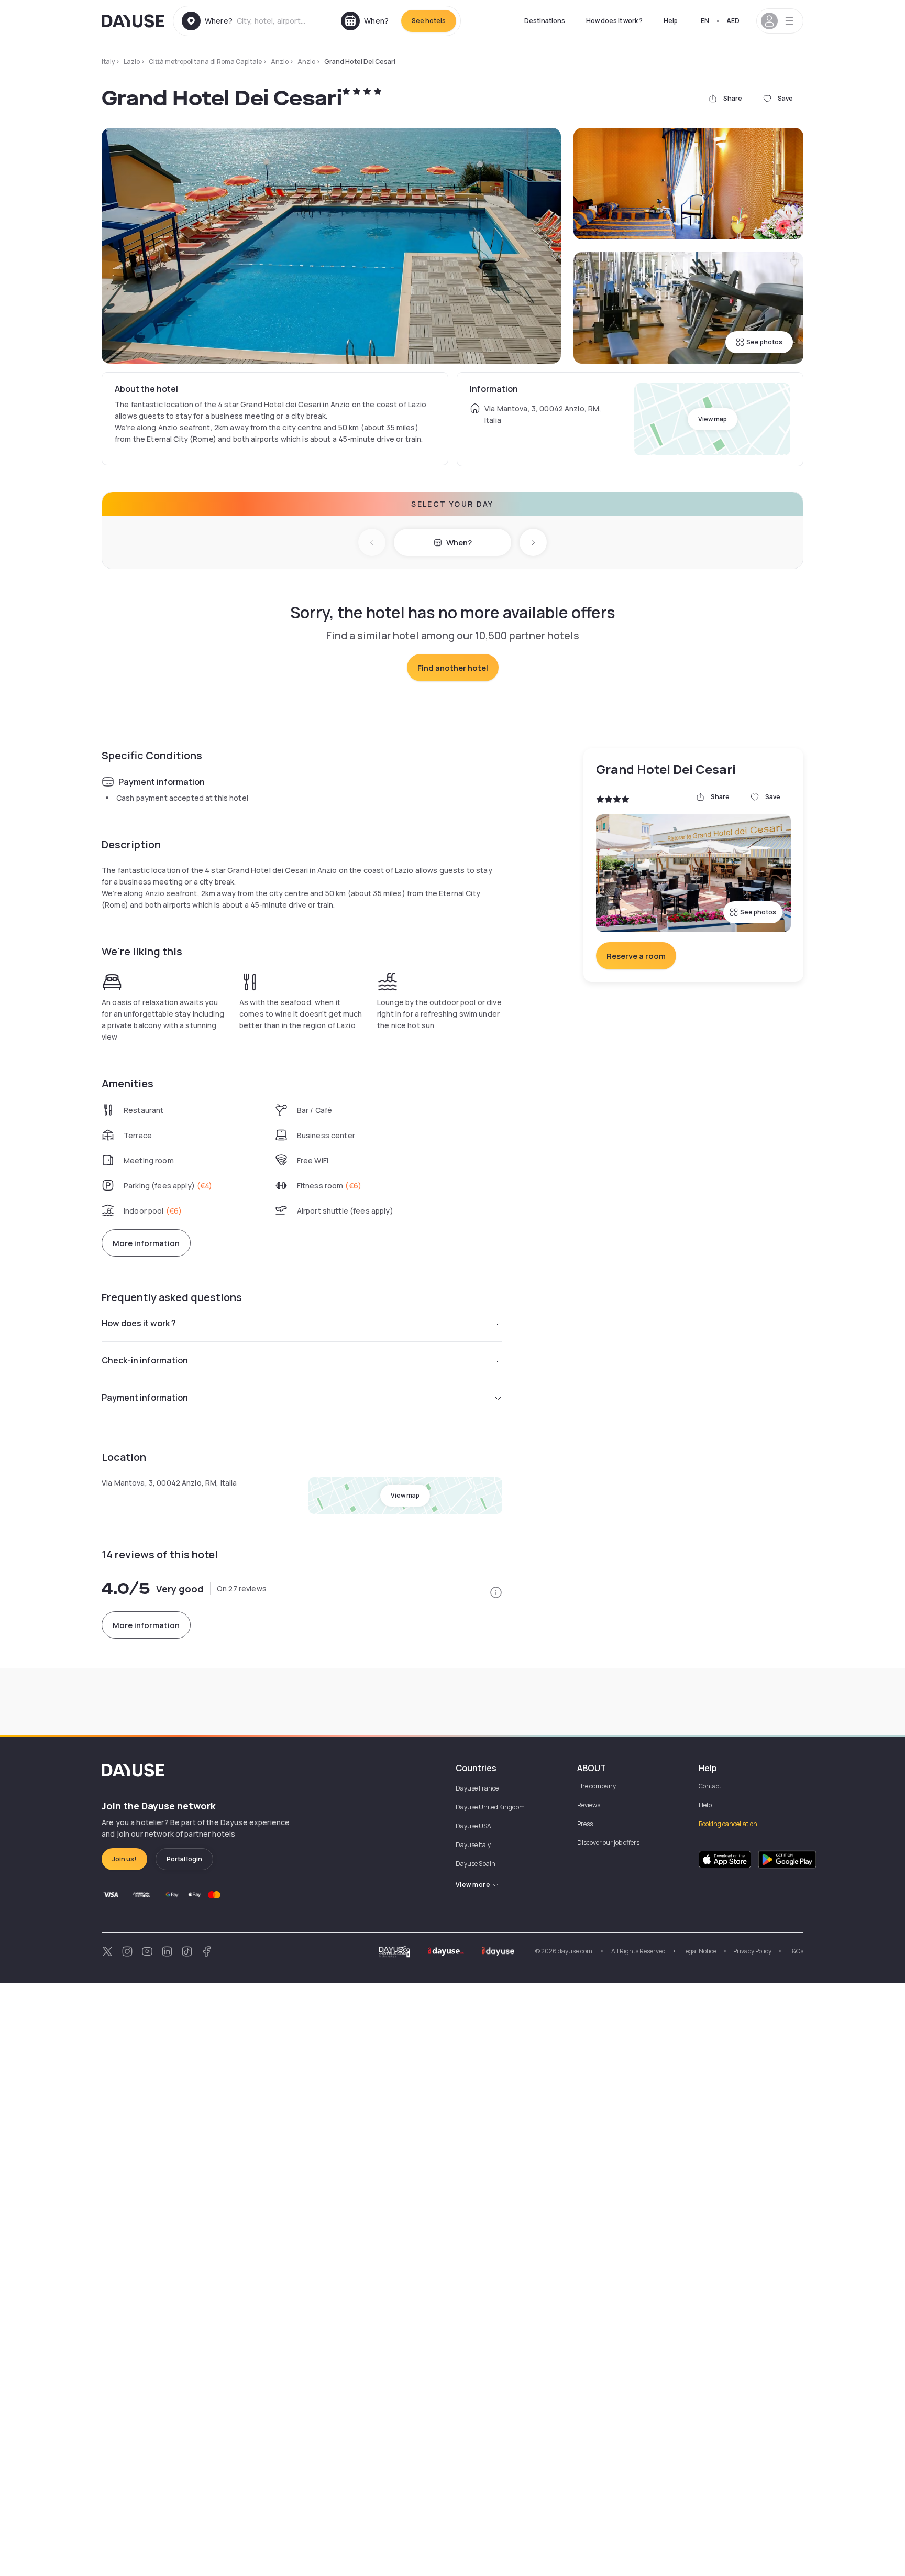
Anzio (280, 62)
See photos (764, 342)
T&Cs (796, 1951)
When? (459, 543)
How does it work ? (614, 21)
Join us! (124, 1859)
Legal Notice (699, 1951)
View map (713, 419)
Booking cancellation (728, 1824)
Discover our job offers (608, 1843)
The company (597, 1786)
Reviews (589, 1805)
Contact (710, 1786)
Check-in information (145, 1360)
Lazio (132, 62)
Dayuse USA (473, 1826)
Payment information (145, 1398)
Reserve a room (636, 956)
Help (671, 21)
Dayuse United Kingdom (490, 1807)
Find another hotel (453, 668)
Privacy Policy (752, 1951)
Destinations (545, 21)
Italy (108, 62)
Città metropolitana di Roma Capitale (205, 62)
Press (585, 1824)
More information (146, 1243)
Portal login (184, 1859)
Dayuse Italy (473, 1845)
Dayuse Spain (476, 1864)
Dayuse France (477, 1788)
